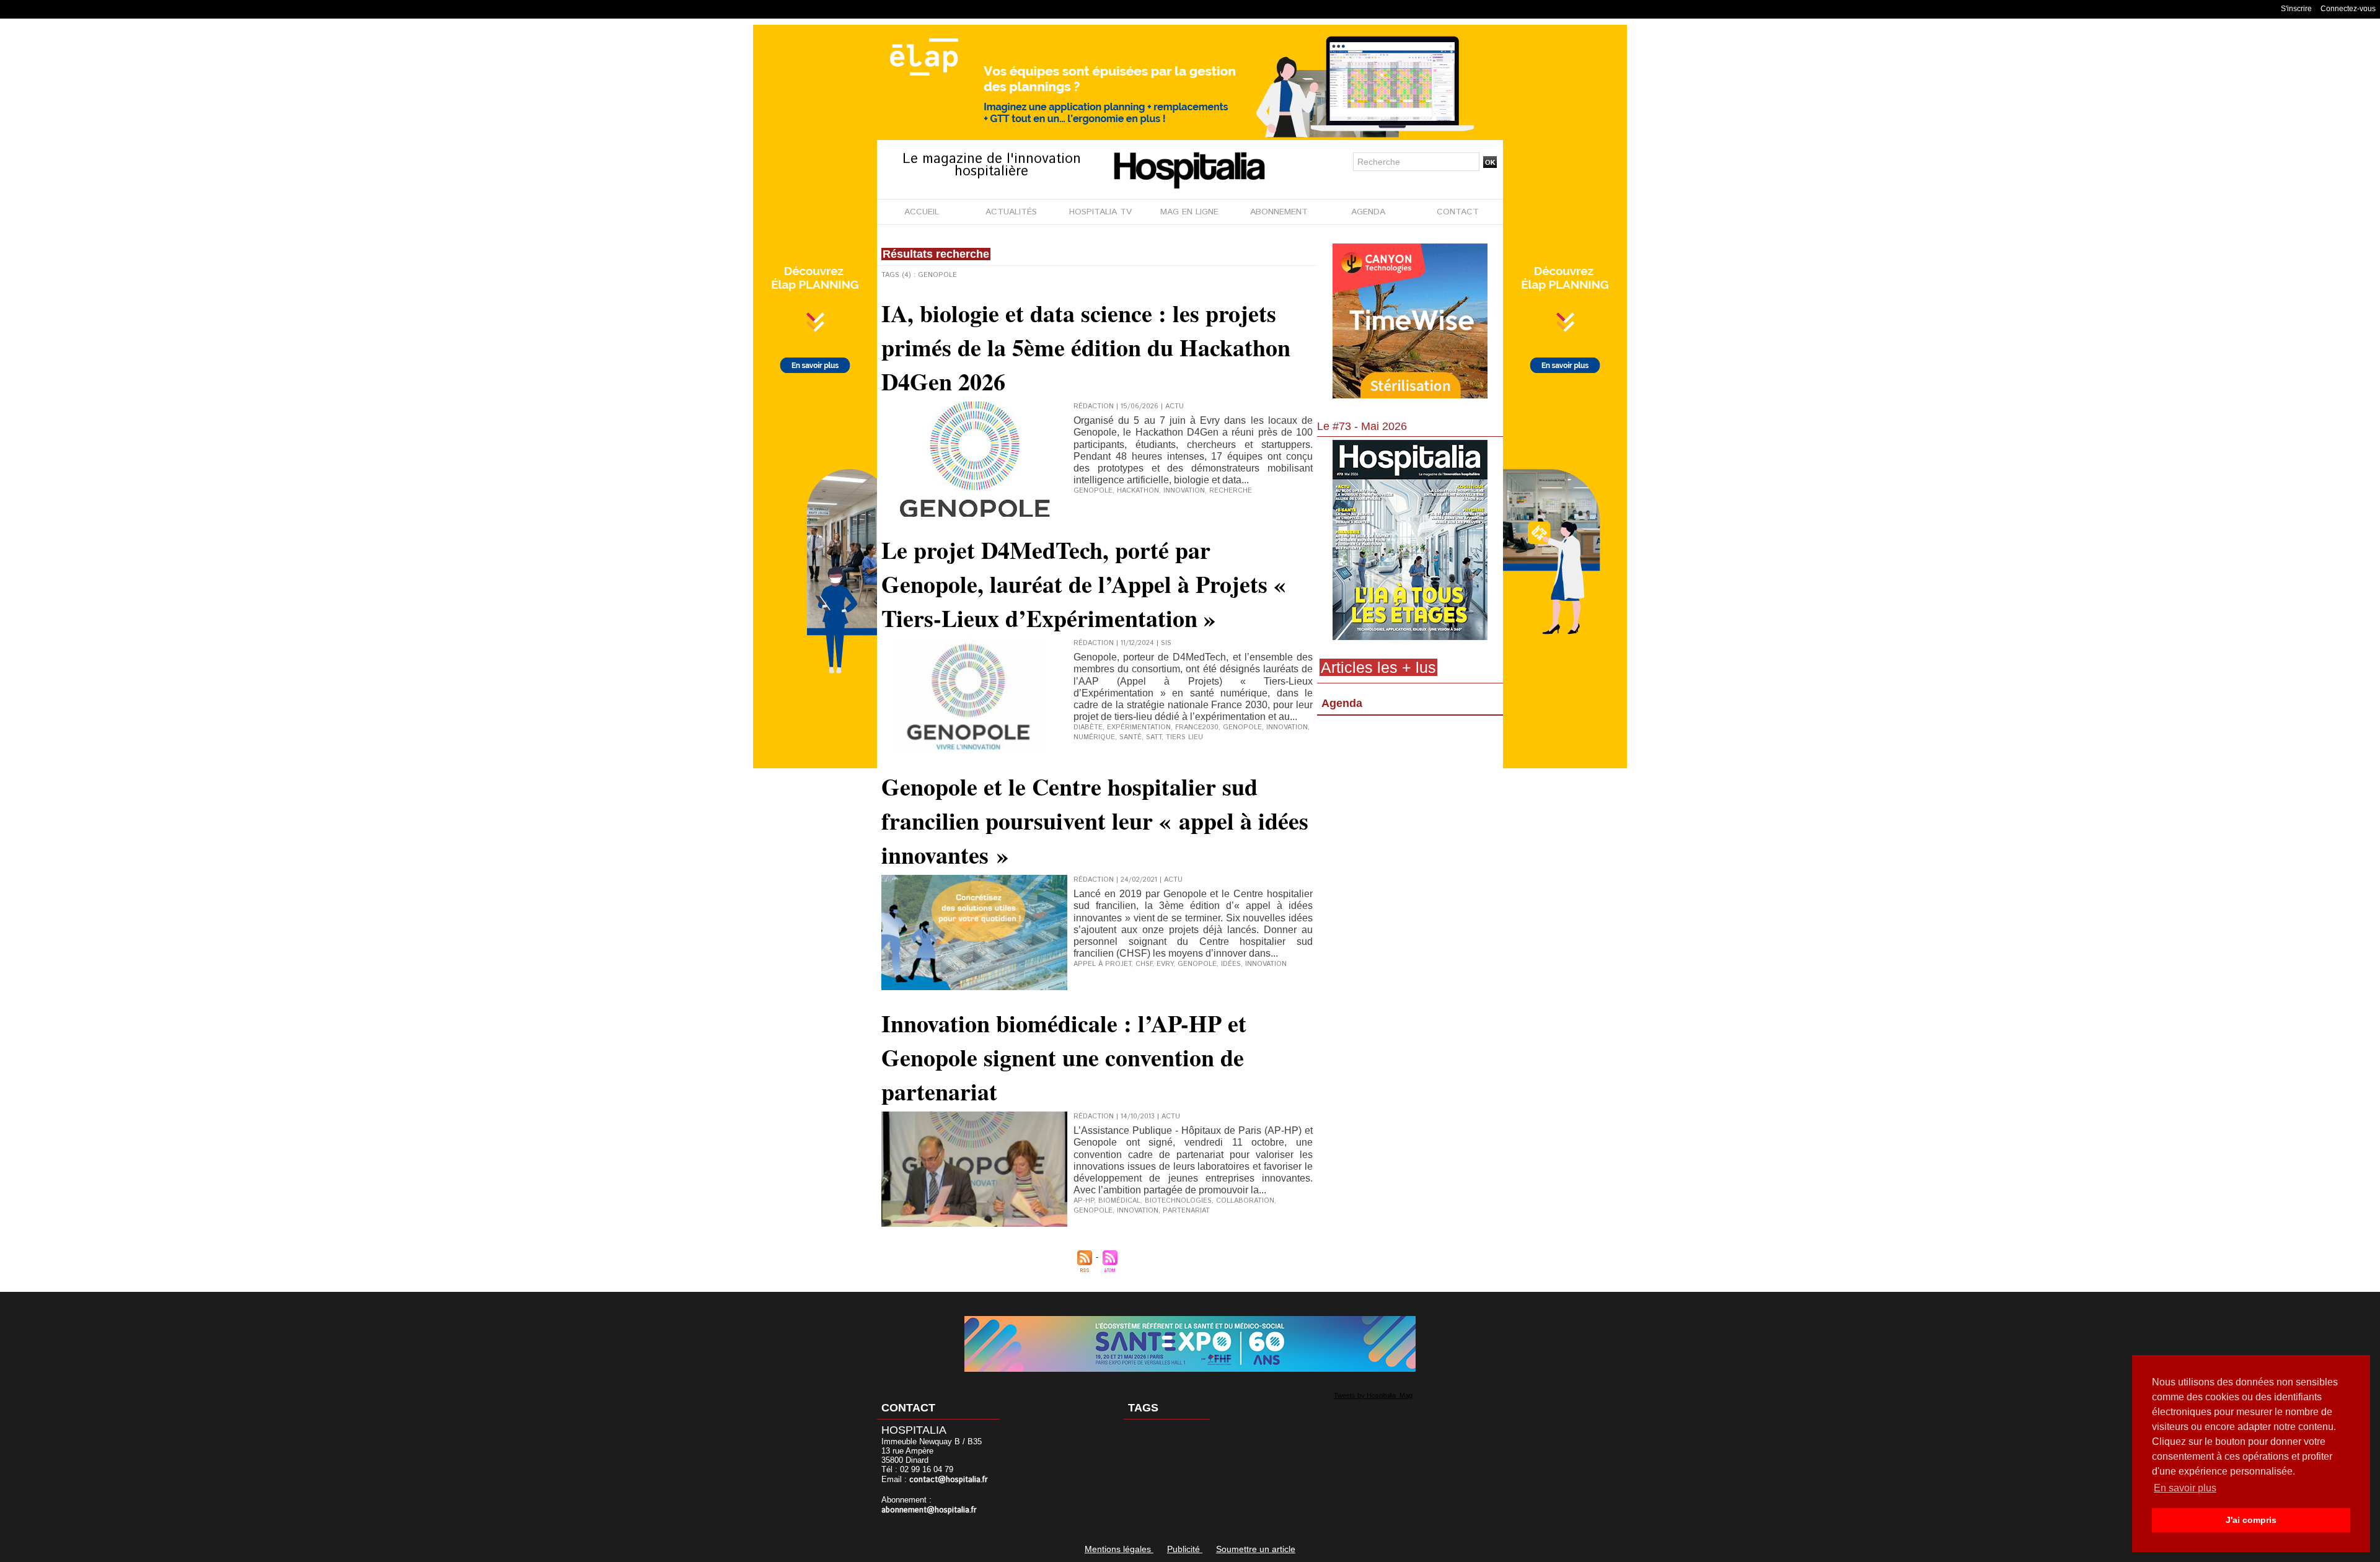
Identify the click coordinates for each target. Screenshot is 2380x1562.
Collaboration (1245, 1201)
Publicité (1185, 1549)
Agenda (1342, 703)
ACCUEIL (922, 212)
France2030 (1197, 727)
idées (1231, 964)
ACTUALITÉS (1011, 212)
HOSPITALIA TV (1100, 212)
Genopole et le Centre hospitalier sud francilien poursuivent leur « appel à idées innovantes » (1095, 821)
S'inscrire (2296, 9)
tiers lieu (1184, 737)
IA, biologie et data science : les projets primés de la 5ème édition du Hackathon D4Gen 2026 (1086, 347)
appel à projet (1102, 964)
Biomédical (1119, 1201)
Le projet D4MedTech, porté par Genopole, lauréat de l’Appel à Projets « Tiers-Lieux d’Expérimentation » (1083, 584)
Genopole (1093, 491)
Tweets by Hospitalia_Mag (1373, 1395)
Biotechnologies (1178, 1201)
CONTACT (1458, 212)
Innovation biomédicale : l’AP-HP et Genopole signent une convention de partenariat (1064, 1057)
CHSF (1144, 964)
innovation (1184, 491)
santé (1130, 737)
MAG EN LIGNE (1189, 212)
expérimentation (1139, 727)
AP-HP (1084, 1201)
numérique (1094, 737)
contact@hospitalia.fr (949, 1480)
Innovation (1138, 1211)
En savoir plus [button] (2185, 1488)
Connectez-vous (2348, 9)
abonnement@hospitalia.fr (929, 1510)
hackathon (1138, 491)
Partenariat (1186, 1211)
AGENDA (1368, 212)
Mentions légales (1119, 1549)
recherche (1231, 491)
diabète (1088, 727)
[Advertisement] (1410, 821)
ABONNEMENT (1279, 212)
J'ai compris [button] (2251, 1520)
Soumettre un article (1256, 1549)
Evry (1165, 964)
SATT (1154, 737)
